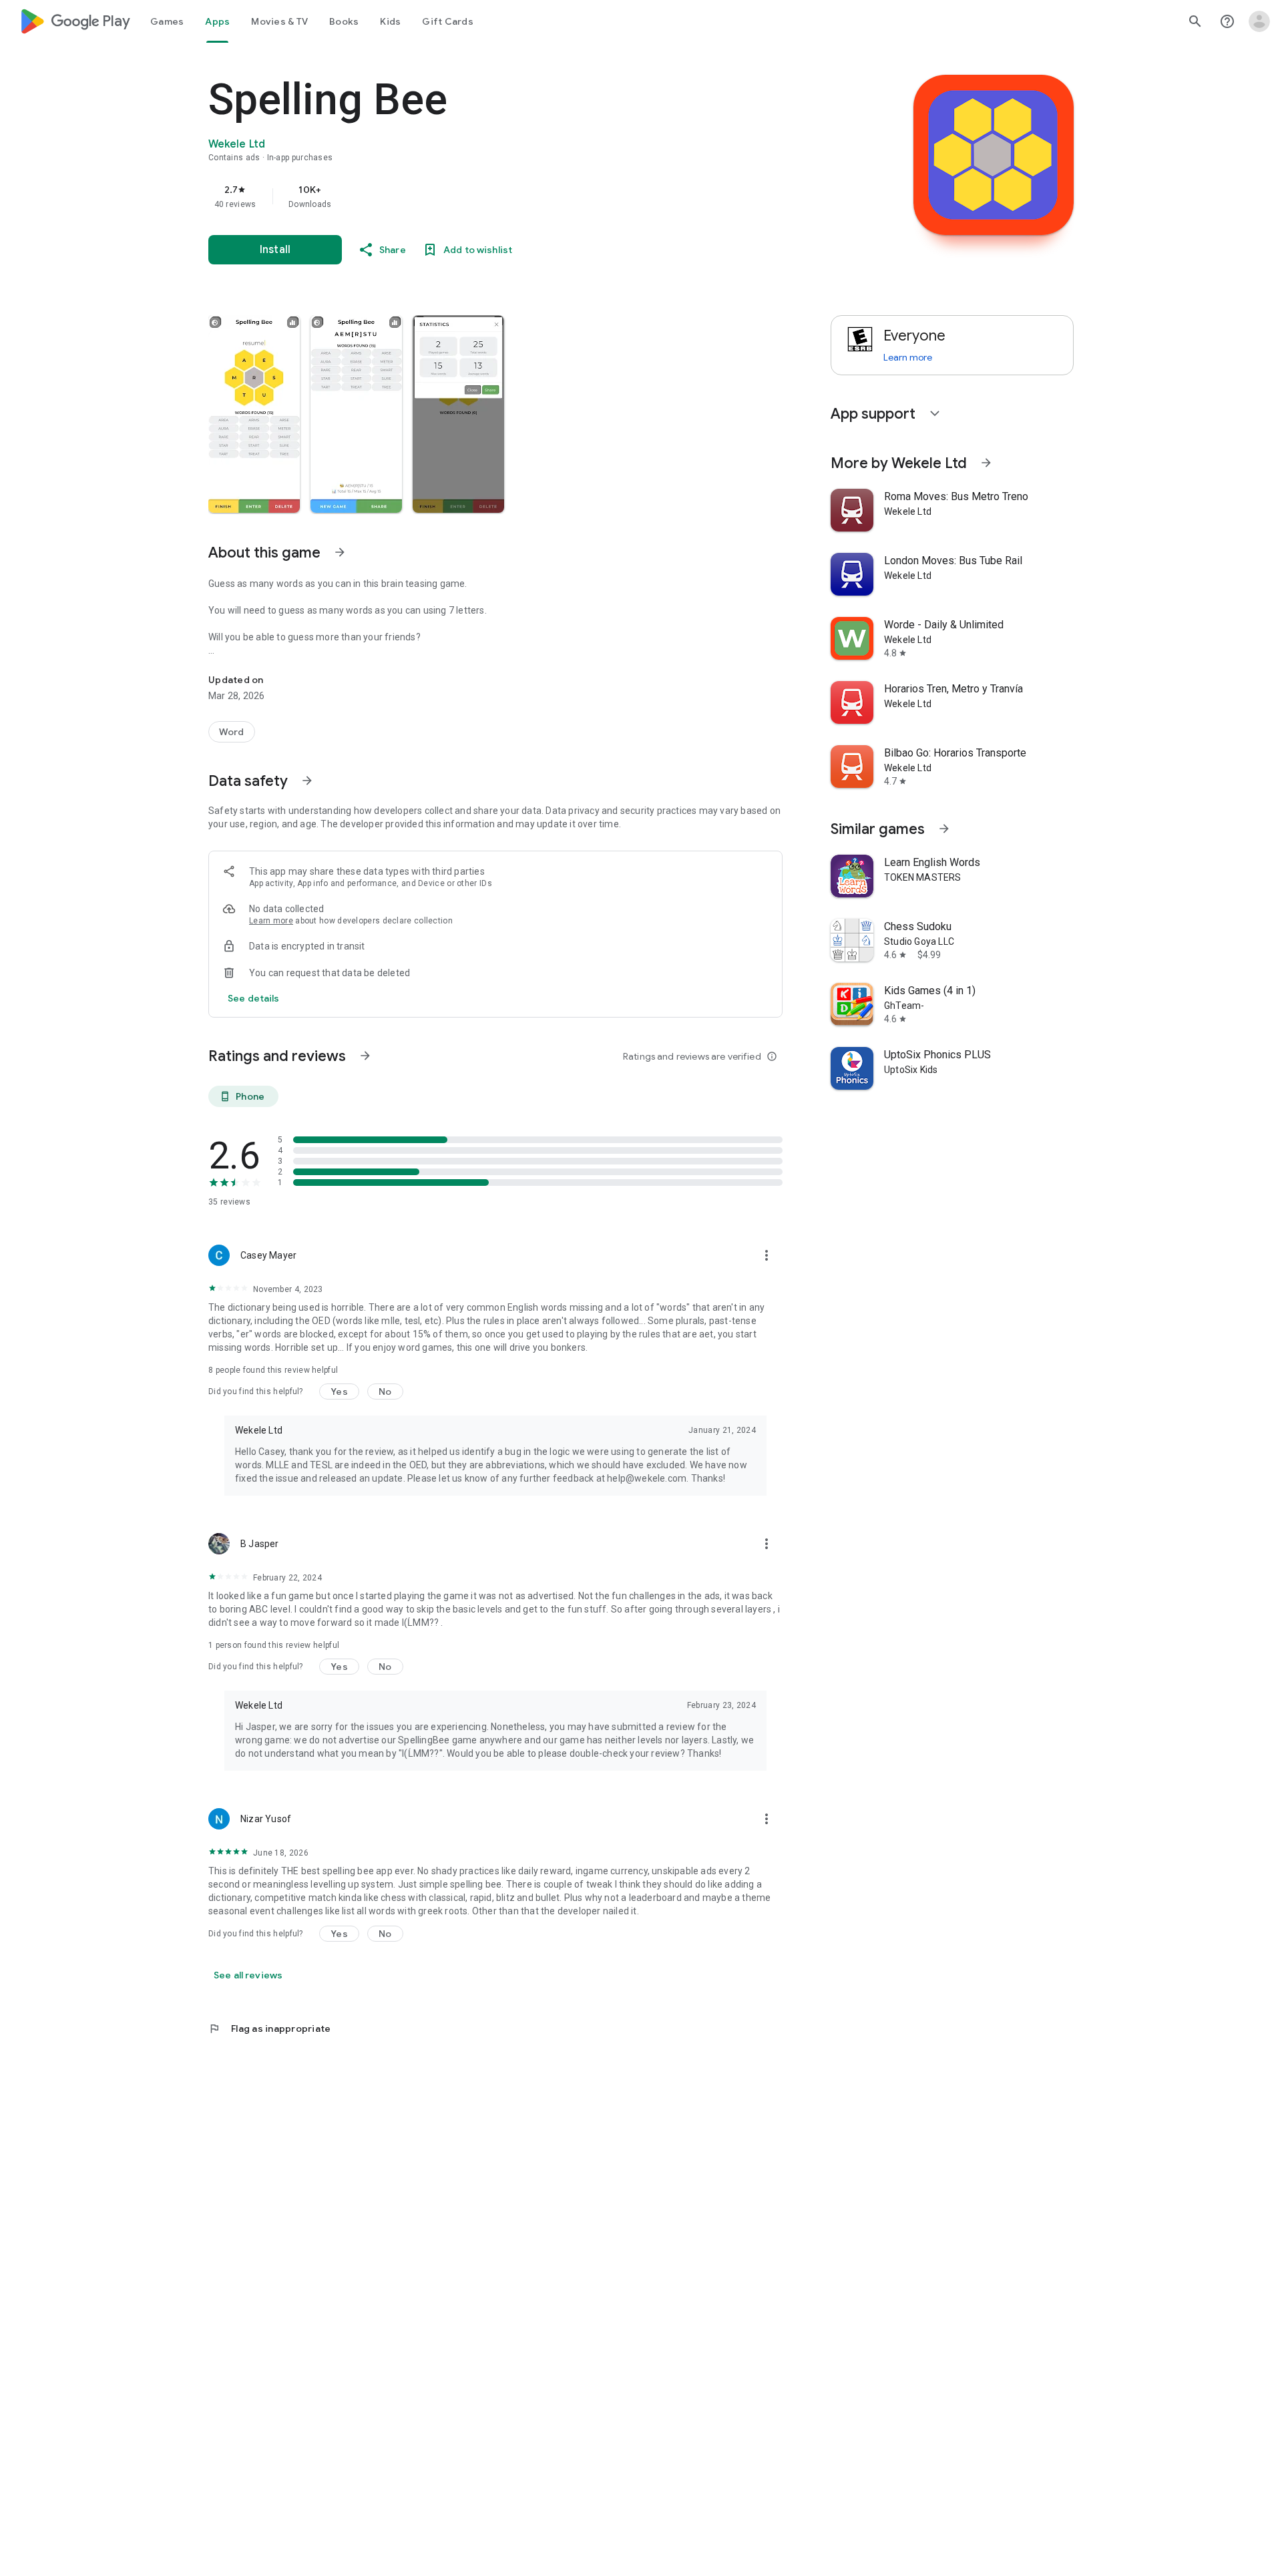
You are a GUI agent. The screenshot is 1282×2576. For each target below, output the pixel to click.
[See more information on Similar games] (944, 829)
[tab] (167, 21)
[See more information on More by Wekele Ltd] (986, 463)
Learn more (271, 921)
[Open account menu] (1259, 21)
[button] (254, 414)
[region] (475, 196)
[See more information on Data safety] (307, 781)
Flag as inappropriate (269, 2028)
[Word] (232, 732)
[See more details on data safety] (254, 998)
